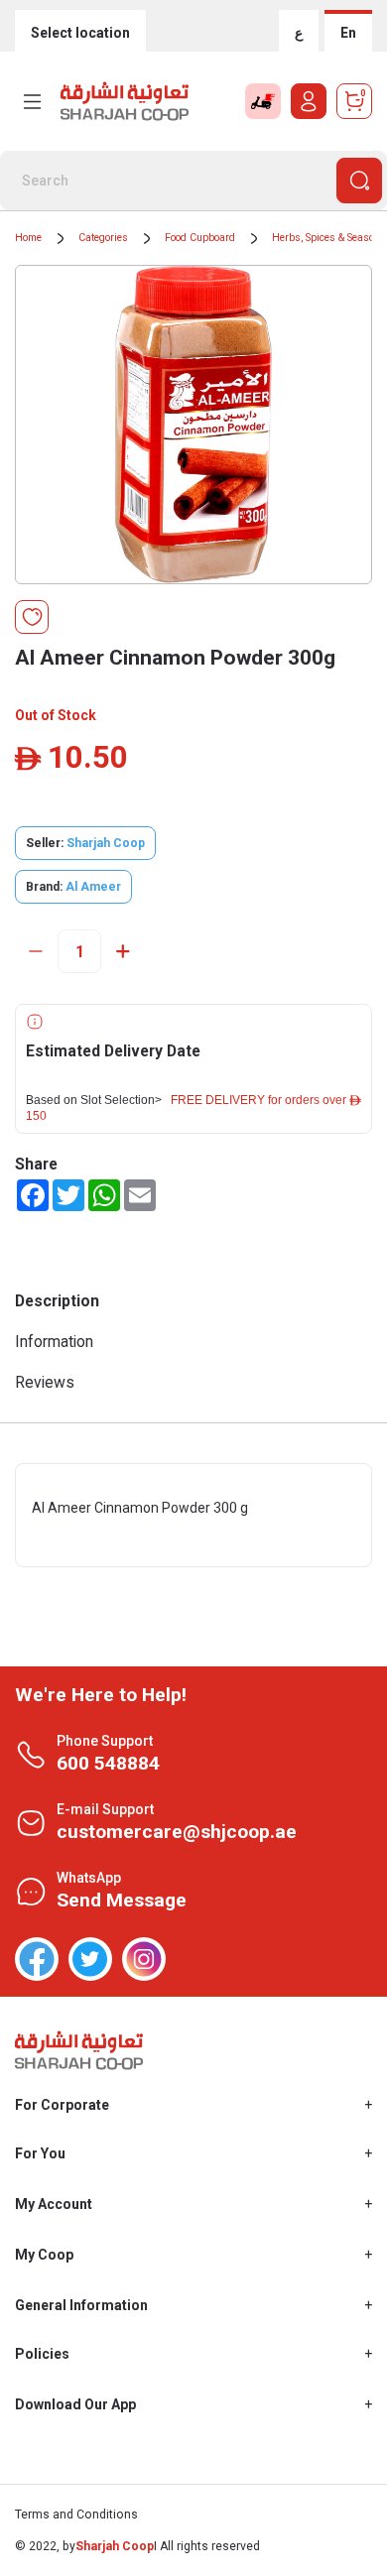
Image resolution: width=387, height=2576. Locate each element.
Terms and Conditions (76, 2515)
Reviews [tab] (45, 1382)
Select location (80, 33)
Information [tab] (54, 1342)
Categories (103, 238)
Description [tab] (57, 1301)
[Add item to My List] (32, 617)
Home (28, 238)
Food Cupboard (200, 238)
